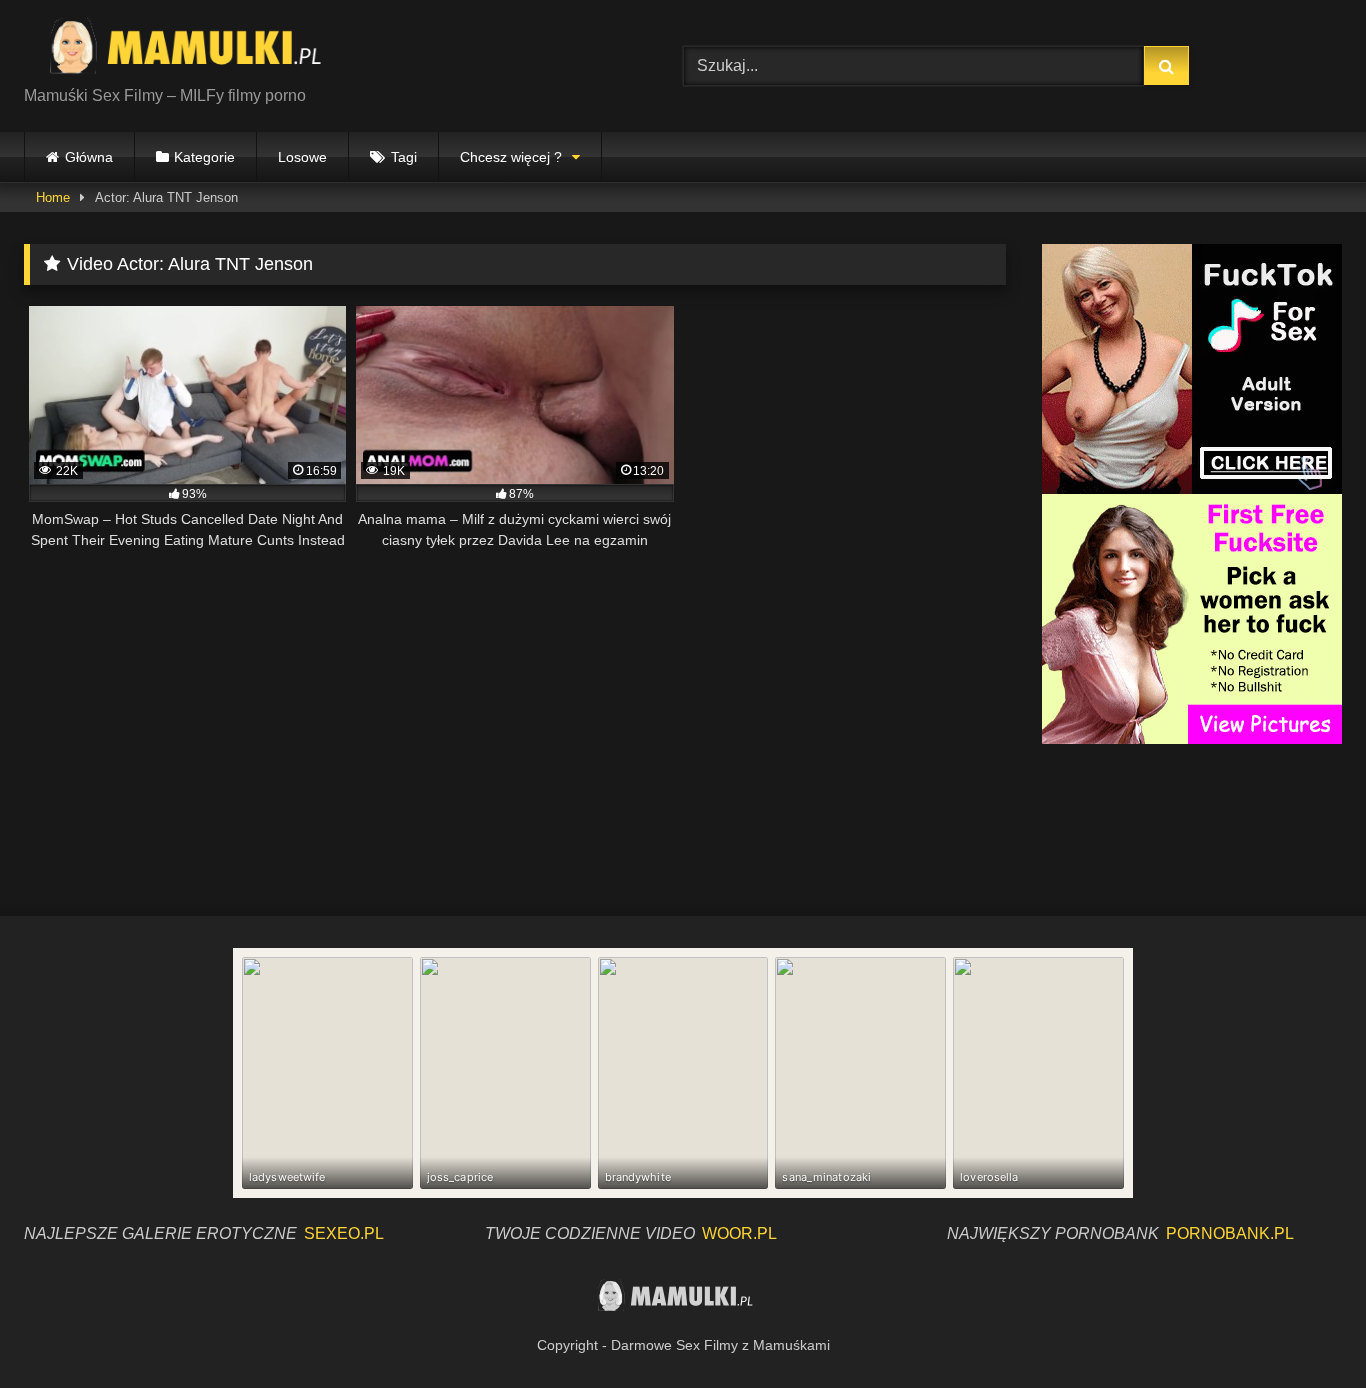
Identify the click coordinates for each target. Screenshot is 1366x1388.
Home (53, 197)
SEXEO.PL (344, 1233)
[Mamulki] (199, 50)
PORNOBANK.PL (1230, 1233)
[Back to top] (1304, 1328)
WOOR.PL (739, 1233)
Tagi (404, 157)
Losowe (302, 157)
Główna (89, 157)
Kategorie (204, 157)
